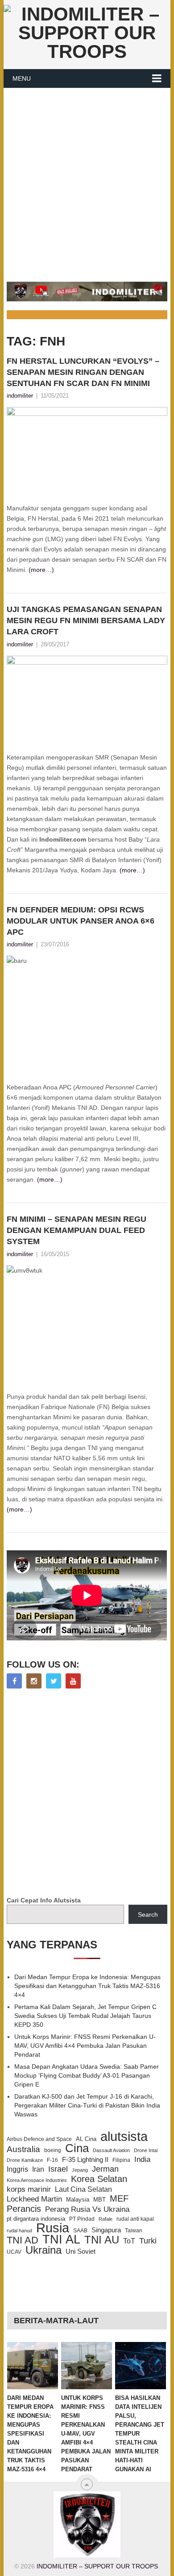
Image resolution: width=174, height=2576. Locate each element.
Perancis (24, 2209)
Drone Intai (146, 2150)
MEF (119, 2198)
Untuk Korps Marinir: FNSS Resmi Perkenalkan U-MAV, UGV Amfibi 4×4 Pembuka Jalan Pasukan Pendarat (85, 2046)
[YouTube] (73, 1681)
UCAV (14, 2252)
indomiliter (20, 396)
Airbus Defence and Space (39, 2139)
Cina (77, 2148)
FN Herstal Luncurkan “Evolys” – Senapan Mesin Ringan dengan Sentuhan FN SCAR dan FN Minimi (83, 372)
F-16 (52, 2160)
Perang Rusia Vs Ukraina (87, 2209)
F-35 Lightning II (85, 2160)
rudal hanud (19, 2231)
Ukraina (43, 2250)
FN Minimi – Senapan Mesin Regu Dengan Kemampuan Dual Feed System (77, 1230)
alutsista (124, 2136)
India (142, 2159)
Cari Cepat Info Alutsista (44, 1900)
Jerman (105, 2169)
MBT (99, 2200)
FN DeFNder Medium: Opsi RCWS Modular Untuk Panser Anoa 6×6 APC (81, 921)
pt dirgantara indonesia (36, 2219)
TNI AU (102, 2240)
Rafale (106, 2219)
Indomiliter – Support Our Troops (97, 2566)
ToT (129, 2241)
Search (148, 1915)
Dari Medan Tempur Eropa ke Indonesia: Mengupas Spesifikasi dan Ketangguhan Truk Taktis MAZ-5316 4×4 (87, 1986)
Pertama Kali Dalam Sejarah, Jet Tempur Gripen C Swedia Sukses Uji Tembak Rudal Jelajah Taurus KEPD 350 (85, 2016)
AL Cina (86, 2139)
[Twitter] (54, 1681)
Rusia (53, 2228)
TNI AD (23, 2240)
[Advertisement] (87, 180)
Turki (148, 2241)
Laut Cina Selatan (83, 2189)
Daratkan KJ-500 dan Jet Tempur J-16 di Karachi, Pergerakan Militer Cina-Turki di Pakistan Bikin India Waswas (87, 2105)
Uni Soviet (81, 2251)
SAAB (80, 2231)
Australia (23, 2149)
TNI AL (61, 2239)
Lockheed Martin (34, 2199)
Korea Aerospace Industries (37, 2180)
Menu (22, 78)
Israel (58, 2169)
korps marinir (29, 2189)
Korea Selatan (99, 2179)
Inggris (17, 2169)
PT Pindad (82, 2219)
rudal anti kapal (135, 2219)
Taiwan (134, 2231)
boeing (53, 2150)
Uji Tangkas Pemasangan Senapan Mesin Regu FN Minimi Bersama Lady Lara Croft (86, 620)
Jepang (80, 2170)
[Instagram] (34, 1681)
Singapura (106, 2230)
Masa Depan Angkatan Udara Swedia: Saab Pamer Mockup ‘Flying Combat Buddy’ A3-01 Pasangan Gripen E (87, 2075)
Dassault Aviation (111, 2150)
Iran (38, 2169)
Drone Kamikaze (25, 2160)
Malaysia (78, 2200)
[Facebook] (14, 1681)
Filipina (121, 2160)
